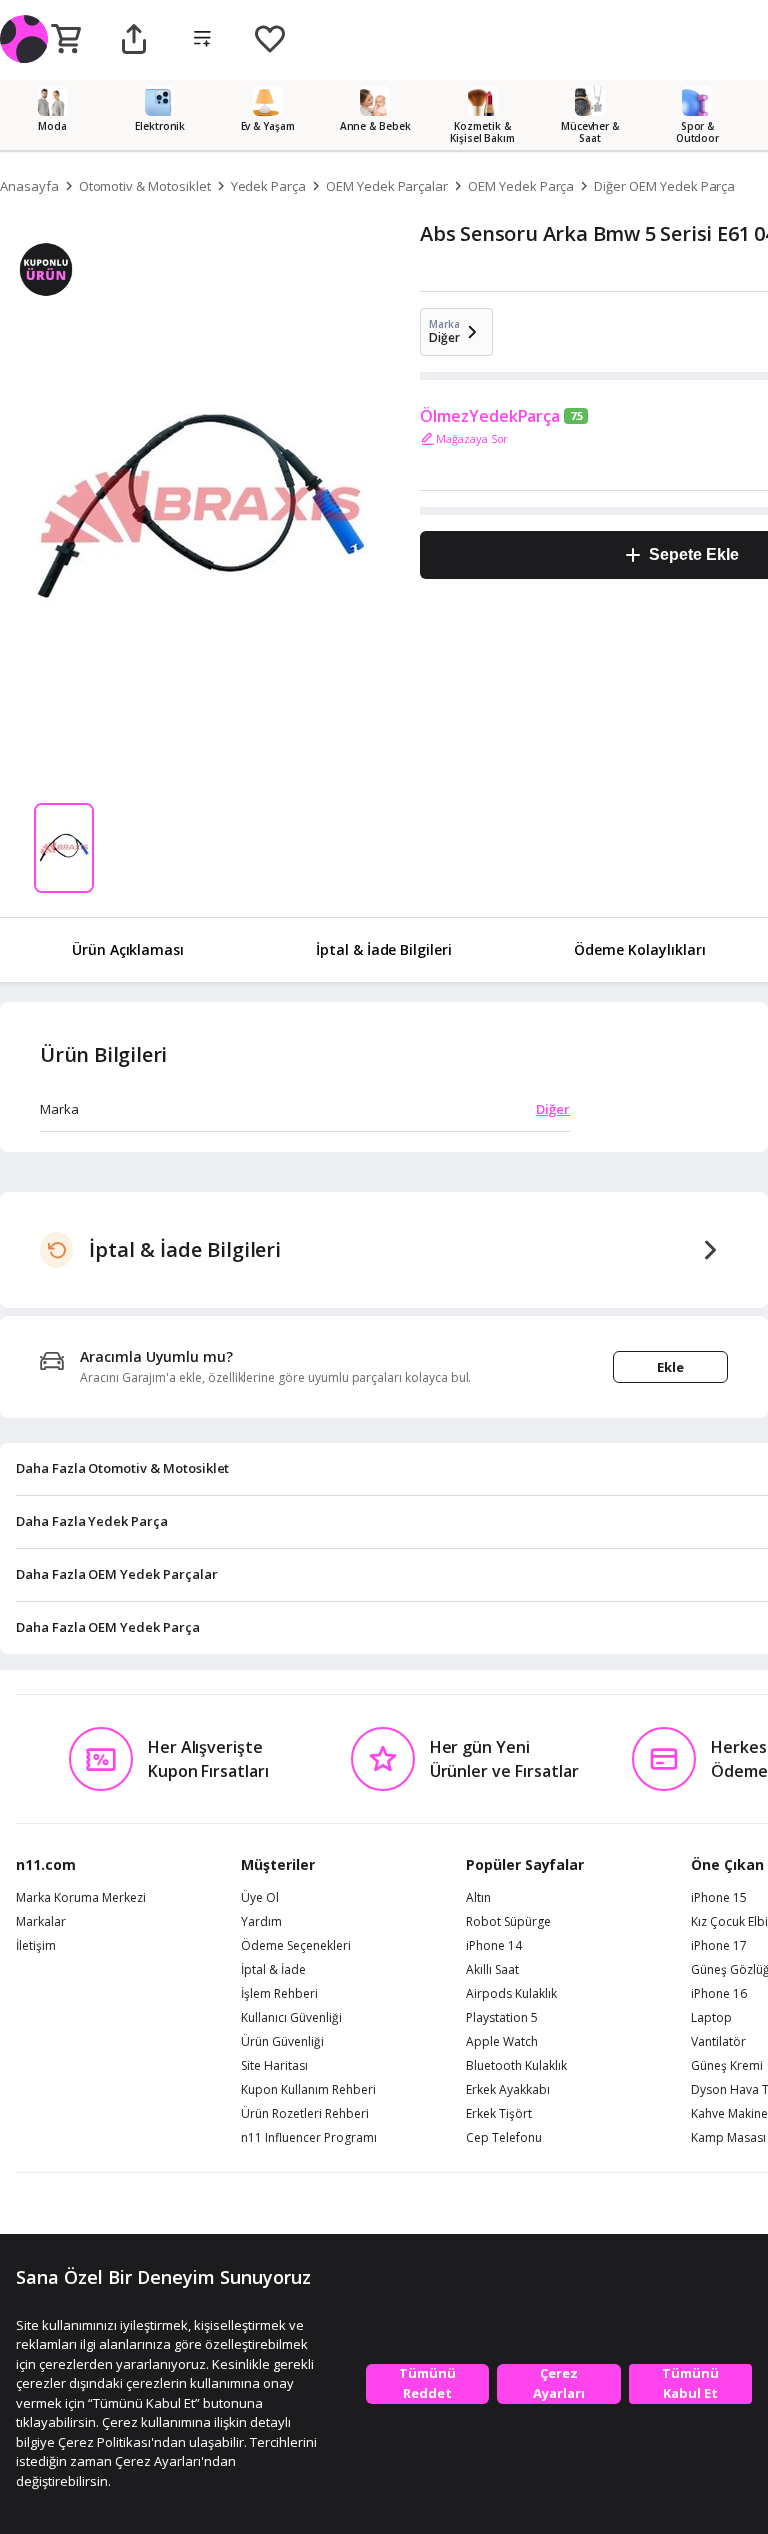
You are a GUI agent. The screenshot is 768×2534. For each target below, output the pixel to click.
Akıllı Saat (492, 1970)
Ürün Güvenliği (282, 2042)
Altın (478, 1898)
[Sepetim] (66, 40)
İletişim (36, 1946)
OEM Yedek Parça (521, 186)
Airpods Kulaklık (511, 1994)
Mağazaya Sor (472, 438)
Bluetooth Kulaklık (516, 2066)
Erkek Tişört (499, 2114)
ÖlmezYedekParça (490, 416)
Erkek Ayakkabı (508, 2090)
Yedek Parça (268, 186)
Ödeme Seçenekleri (296, 1946)
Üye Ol (260, 1898)
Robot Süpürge (508, 1922)
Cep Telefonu (504, 2138)
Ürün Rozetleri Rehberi (305, 2114)
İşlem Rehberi (279, 1994)
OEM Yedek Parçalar (387, 186)
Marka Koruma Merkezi (81, 1898)
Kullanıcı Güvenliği (291, 2018)
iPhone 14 (494, 1946)
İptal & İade (273, 1970)
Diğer (553, 1109)
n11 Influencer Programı (309, 2138)
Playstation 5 (502, 2018)
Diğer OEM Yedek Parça (664, 186)
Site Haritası (274, 2066)
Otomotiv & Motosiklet (145, 186)
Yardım (261, 1922)
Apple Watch (502, 2042)
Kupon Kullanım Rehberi (308, 2090)
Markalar (41, 1922)
